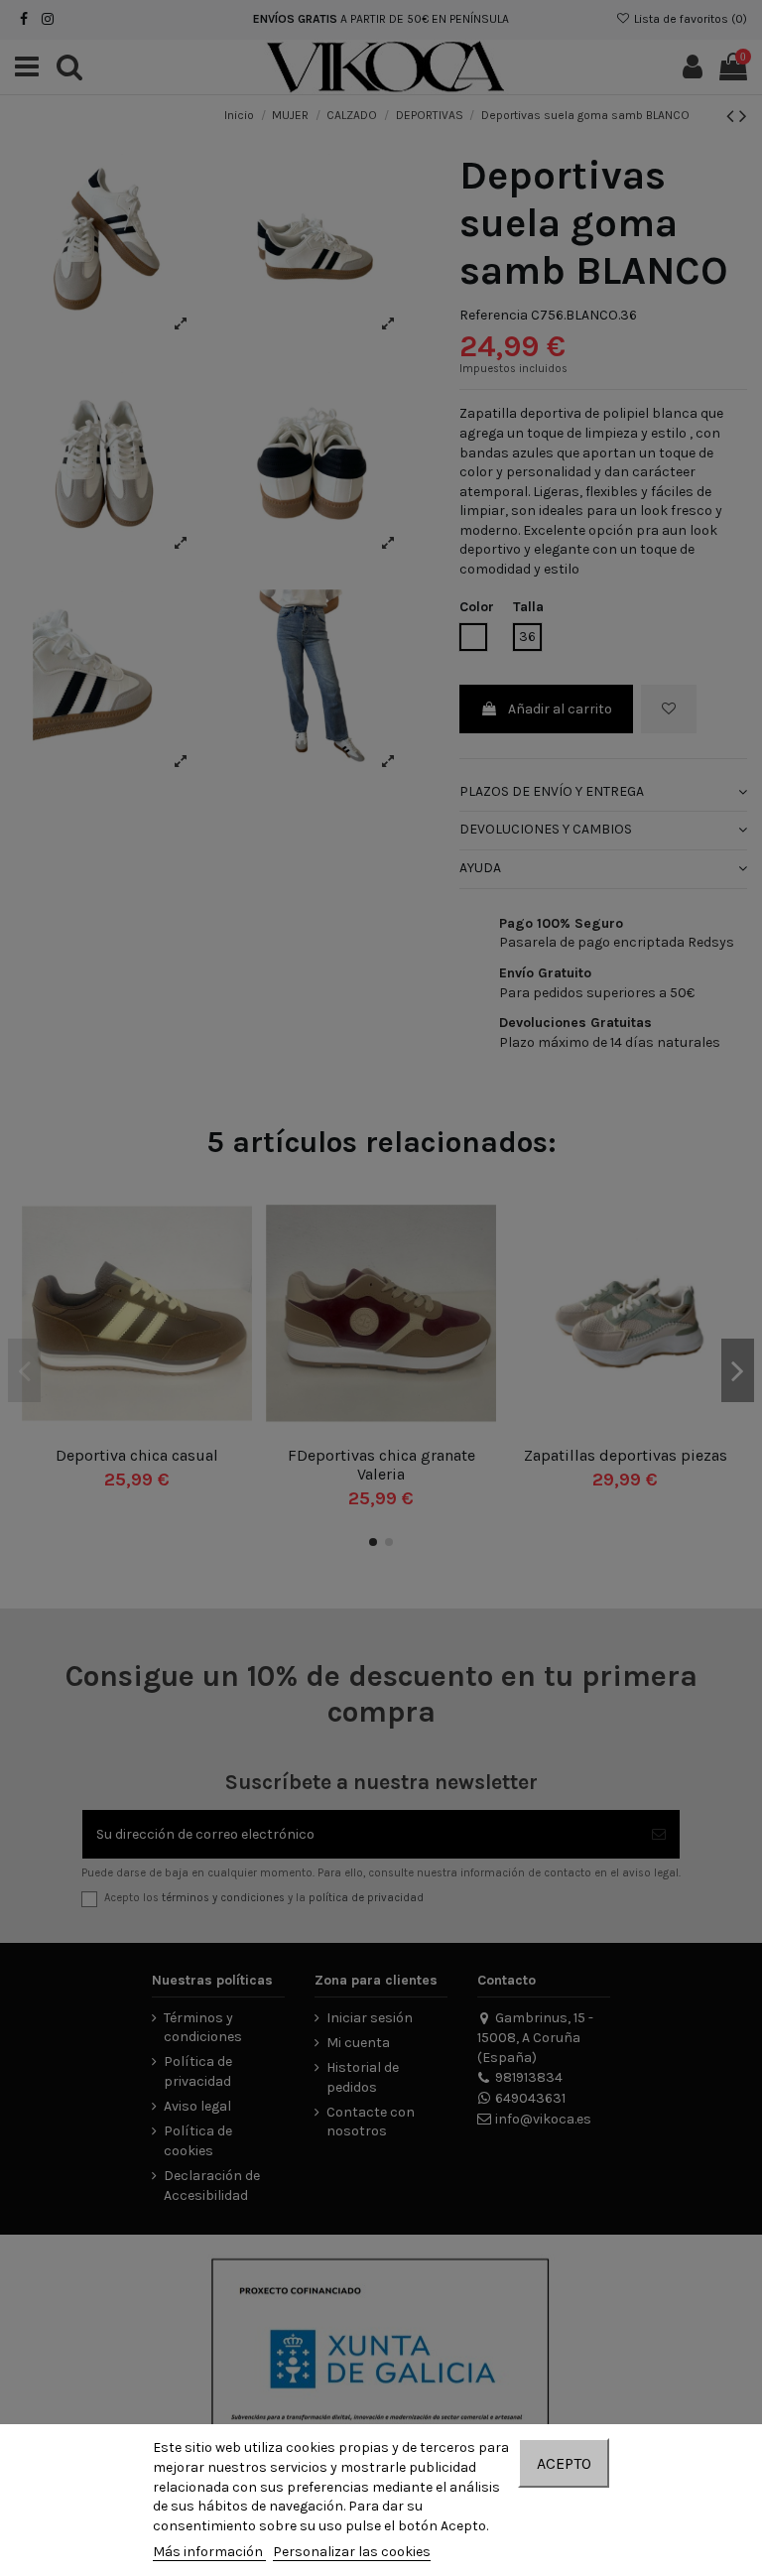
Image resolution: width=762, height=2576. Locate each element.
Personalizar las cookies (352, 2552)
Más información (209, 2552)
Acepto (564, 2463)
